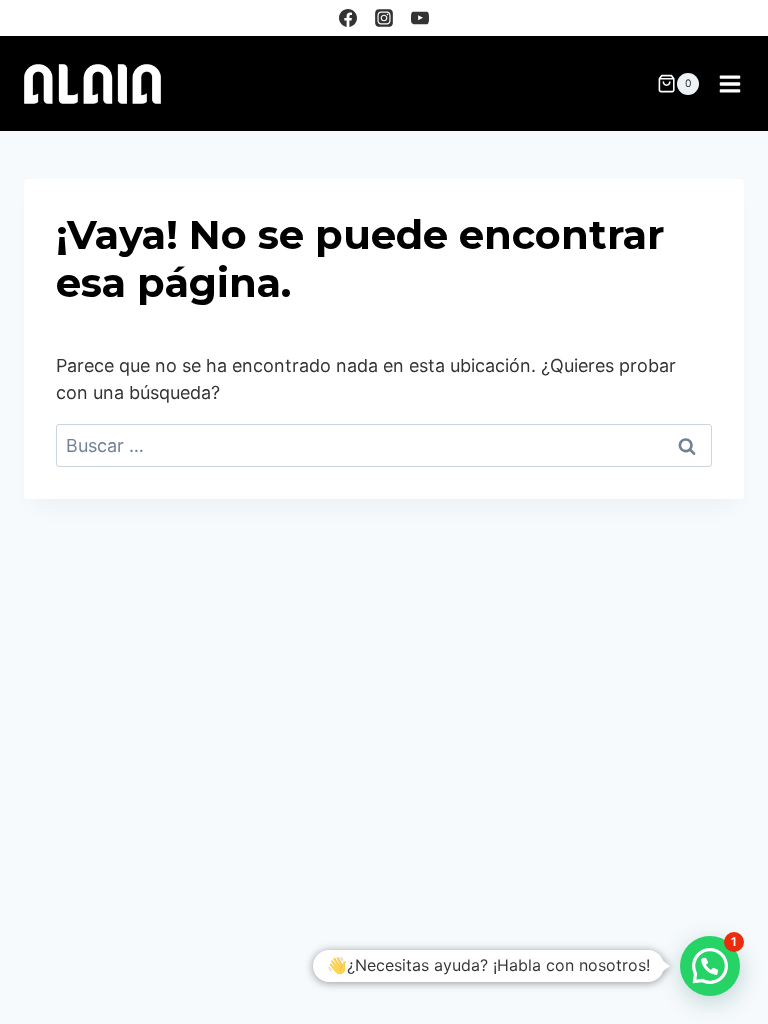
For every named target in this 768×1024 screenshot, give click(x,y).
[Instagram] (384, 18)
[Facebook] (348, 18)
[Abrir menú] (729, 83)
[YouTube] (420, 18)
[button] (710, 966)
